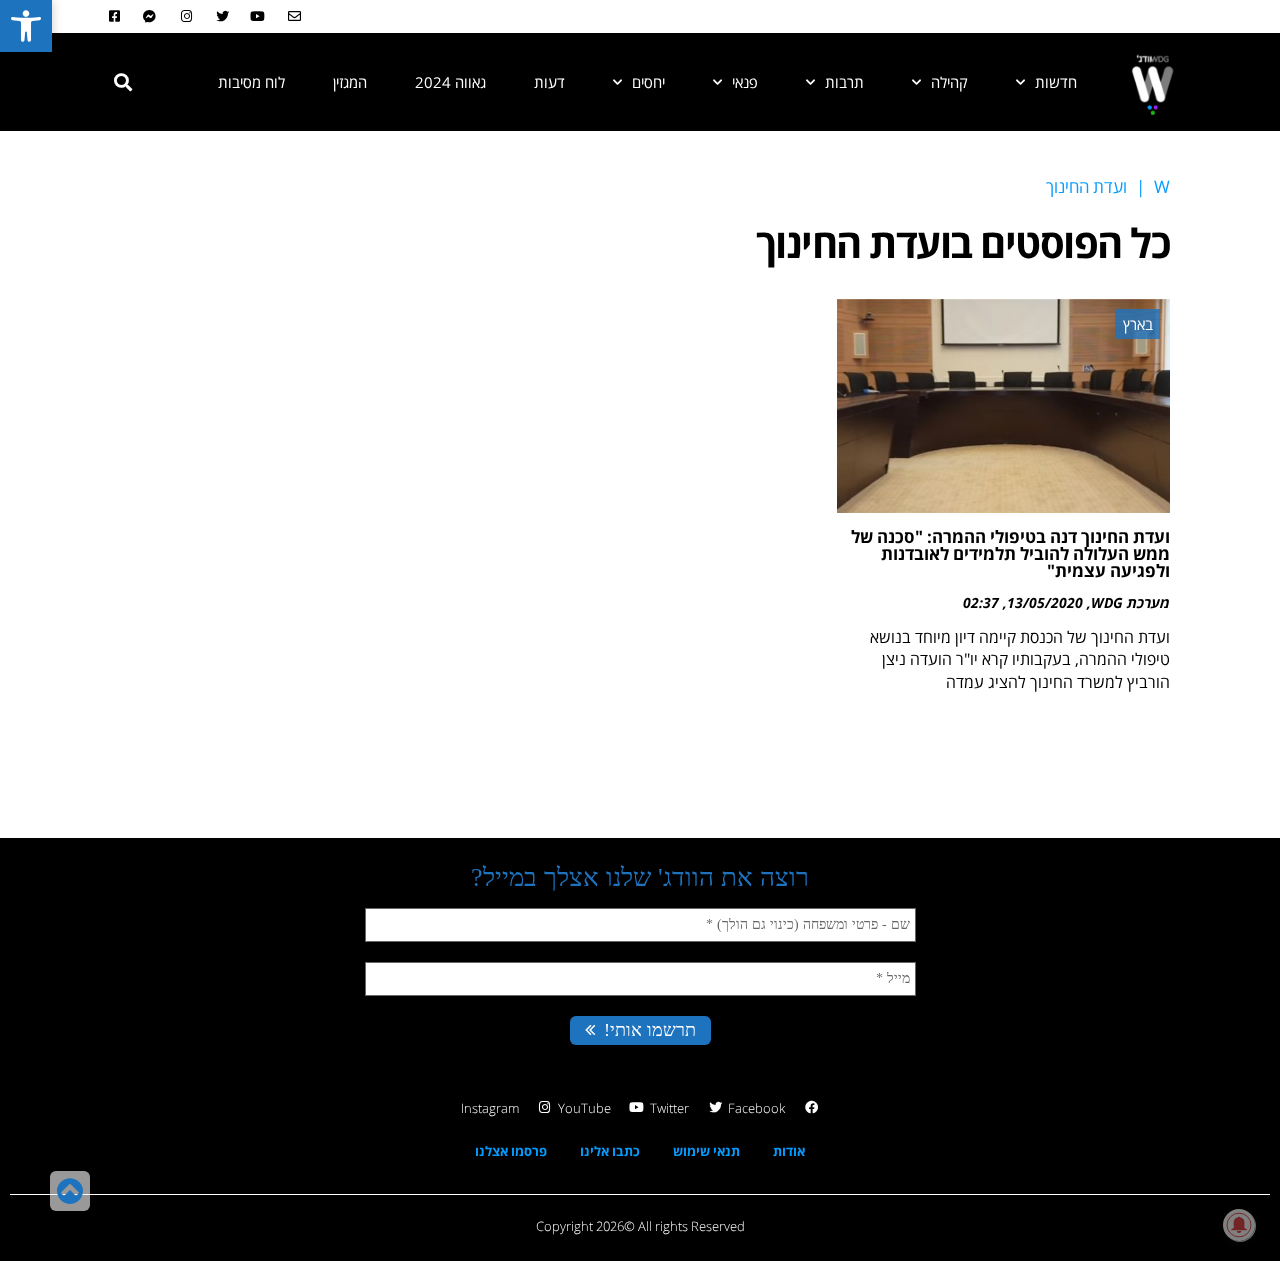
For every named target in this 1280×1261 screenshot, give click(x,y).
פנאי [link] (745, 82)
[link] (26, 26)
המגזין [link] (350, 82)
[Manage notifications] (1239, 1225)
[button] (123, 82)
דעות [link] (549, 82)
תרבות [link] (844, 82)
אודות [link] (789, 1151)
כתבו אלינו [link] (610, 1151)
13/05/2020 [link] (1045, 602)
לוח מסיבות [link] (251, 82)
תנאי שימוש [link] (706, 1151)
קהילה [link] (949, 82)
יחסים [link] (648, 82)
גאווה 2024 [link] (450, 82)
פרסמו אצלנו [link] (511, 1151)
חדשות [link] (1056, 82)
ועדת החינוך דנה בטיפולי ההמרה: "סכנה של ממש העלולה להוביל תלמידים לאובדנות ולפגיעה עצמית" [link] (1010, 553)
